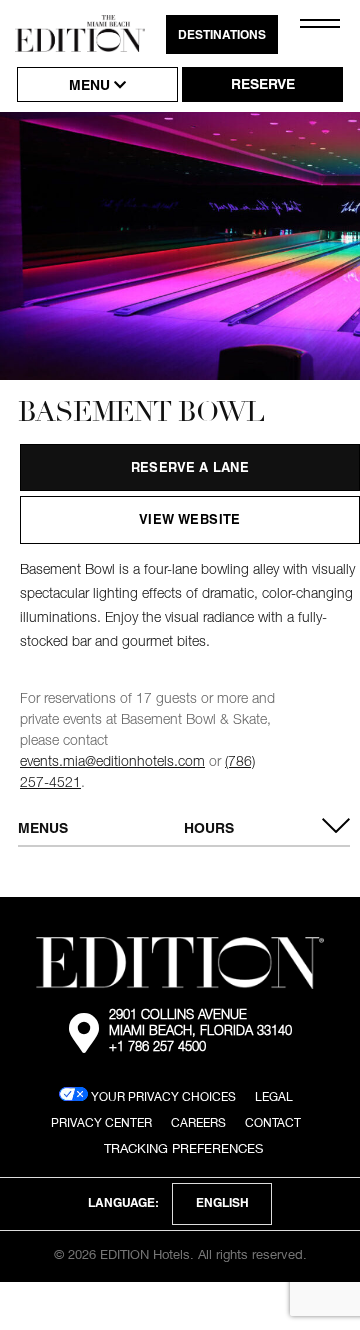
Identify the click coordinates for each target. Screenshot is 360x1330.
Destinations (222, 36)
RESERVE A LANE (190, 469)
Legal (274, 1096)
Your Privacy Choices (162, 1096)
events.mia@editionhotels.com (112, 763)
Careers (198, 1122)
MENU (91, 87)
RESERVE (263, 86)
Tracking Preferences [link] (183, 1148)
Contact (273, 1122)
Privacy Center (101, 1122)
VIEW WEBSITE (190, 521)
